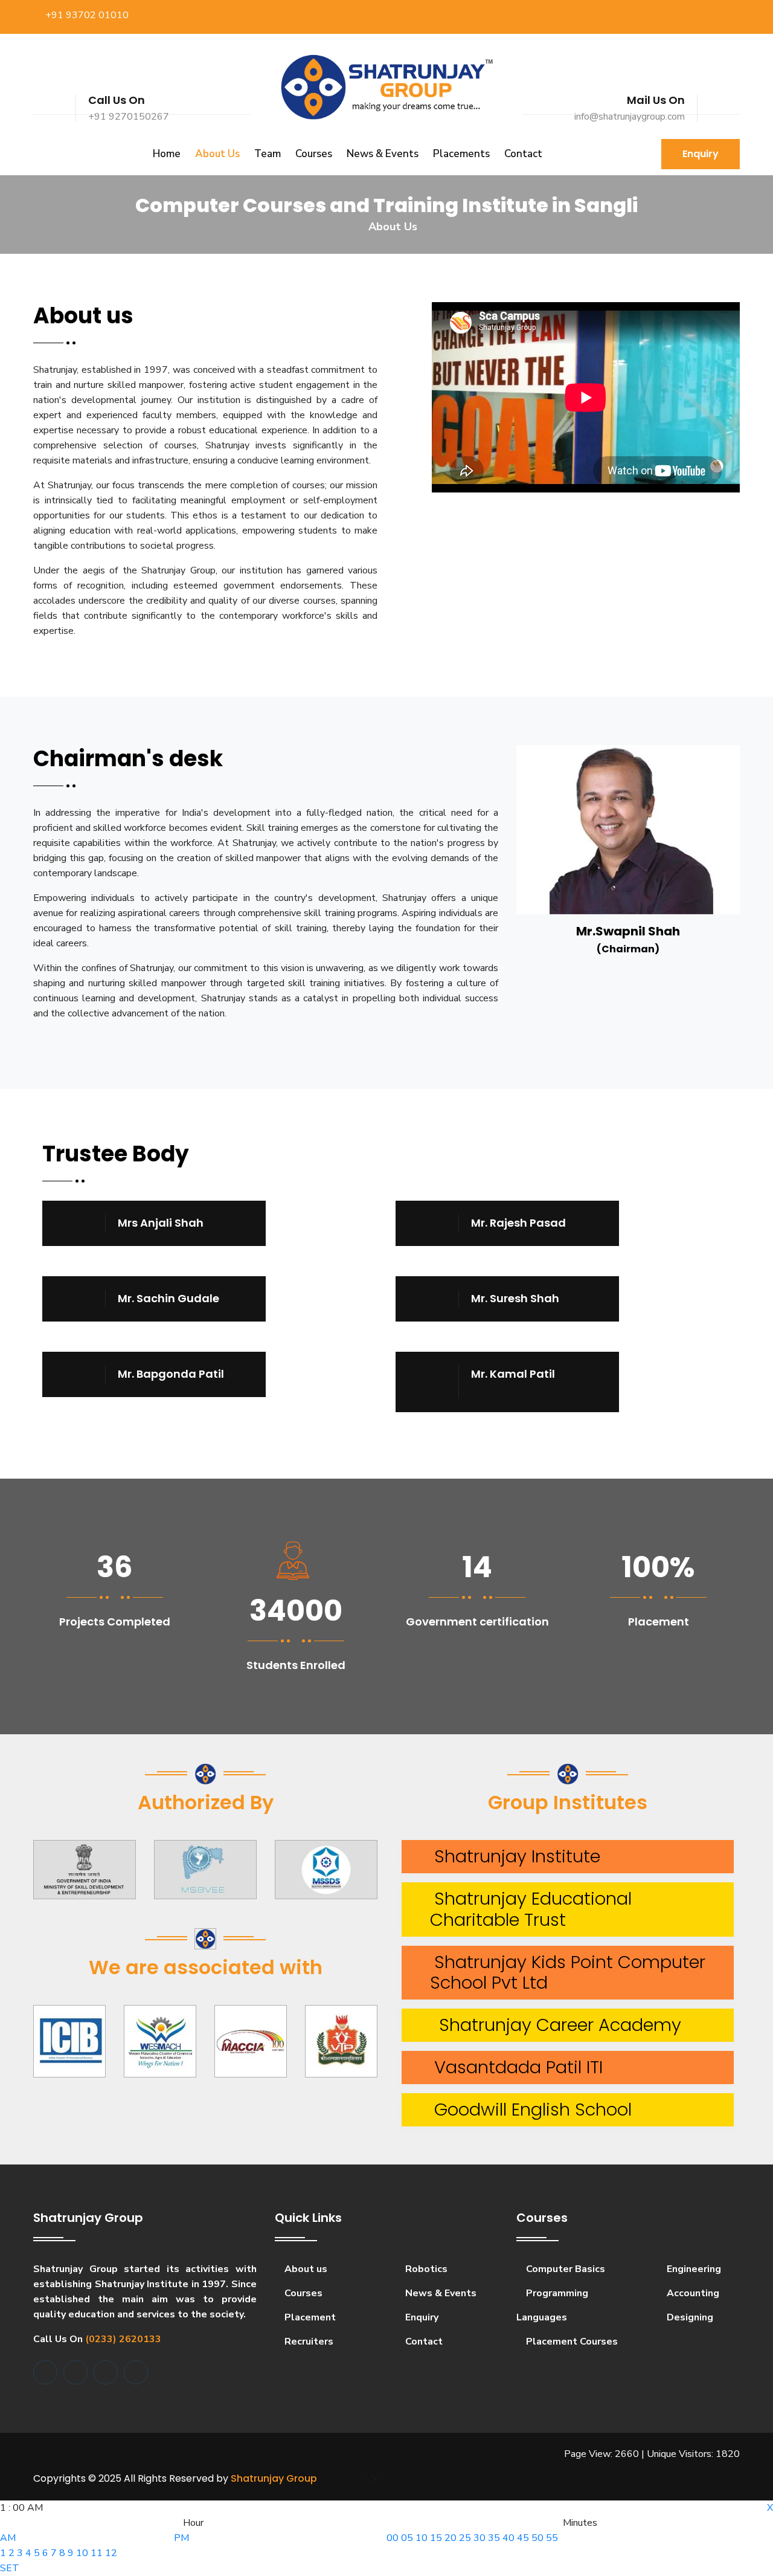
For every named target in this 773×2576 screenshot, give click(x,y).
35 (494, 2538)
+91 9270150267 (129, 117)
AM (8, 2538)
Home (167, 154)
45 (523, 2538)
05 (407, 2538)
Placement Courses (571, 2342)
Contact (523, 154)
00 (393, 2538)
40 (508, 2538)
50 (537, 2538)
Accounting (692, 2293)
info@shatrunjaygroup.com (630, 117)
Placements (461, 154)
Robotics (425, 2269)
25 (465, 2538)
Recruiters (308, 2342)
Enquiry (701, 154)
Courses (314, 154)
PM (181, 2538)
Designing (689, 2317)
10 (82, 2553)
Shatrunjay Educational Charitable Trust (521, 1909)
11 (97, 2553)
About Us (217, 154)
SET (10, 2568)
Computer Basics (564, 2269)
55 (552, 2538)
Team (268, 154)
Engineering (693, 2269)
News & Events (383, 154)
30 (480, 2538)
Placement (309, 2317)
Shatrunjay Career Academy (553, 2025)
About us (305, 2269)
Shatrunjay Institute (512, 1856)
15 (436, 2538)
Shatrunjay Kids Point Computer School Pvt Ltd (558, 1973)
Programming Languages (552, 2305)
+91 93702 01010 (87, 15)
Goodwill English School (528, 2110)
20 (451, 2538)
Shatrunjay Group (274, 2478)
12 (111, 2553)
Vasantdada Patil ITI (514, 2067)
